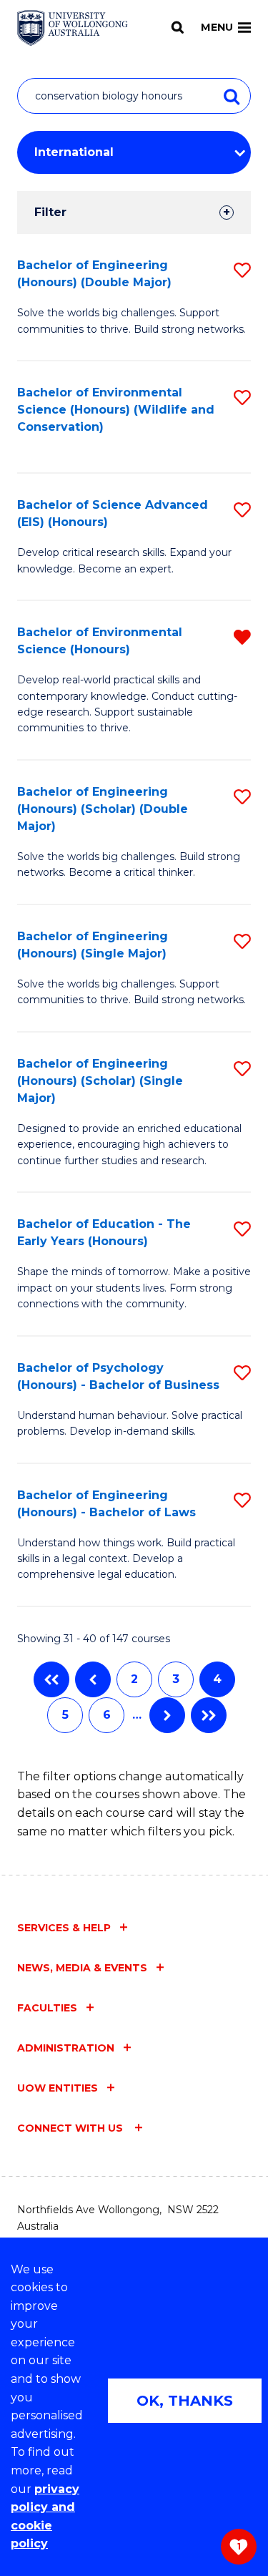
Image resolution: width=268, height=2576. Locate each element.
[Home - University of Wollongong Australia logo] (73, 28)
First (51, 1679)
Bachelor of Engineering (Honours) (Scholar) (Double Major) (103, 809)
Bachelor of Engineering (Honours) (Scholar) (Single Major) (100, 1081)
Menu (217, 27)
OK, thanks (185, 2401)
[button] (242, 270)
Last (209, 1715)
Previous (93, 1679)
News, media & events (82, 1968)
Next (167, 1715)
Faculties (47, 2008)
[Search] (178, 27)
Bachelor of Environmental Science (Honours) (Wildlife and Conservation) (116, 410)
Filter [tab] (50, 212)
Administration (66, 2048)
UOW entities (58, 2088)
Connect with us (71, 2128)
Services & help (64, 1928)
